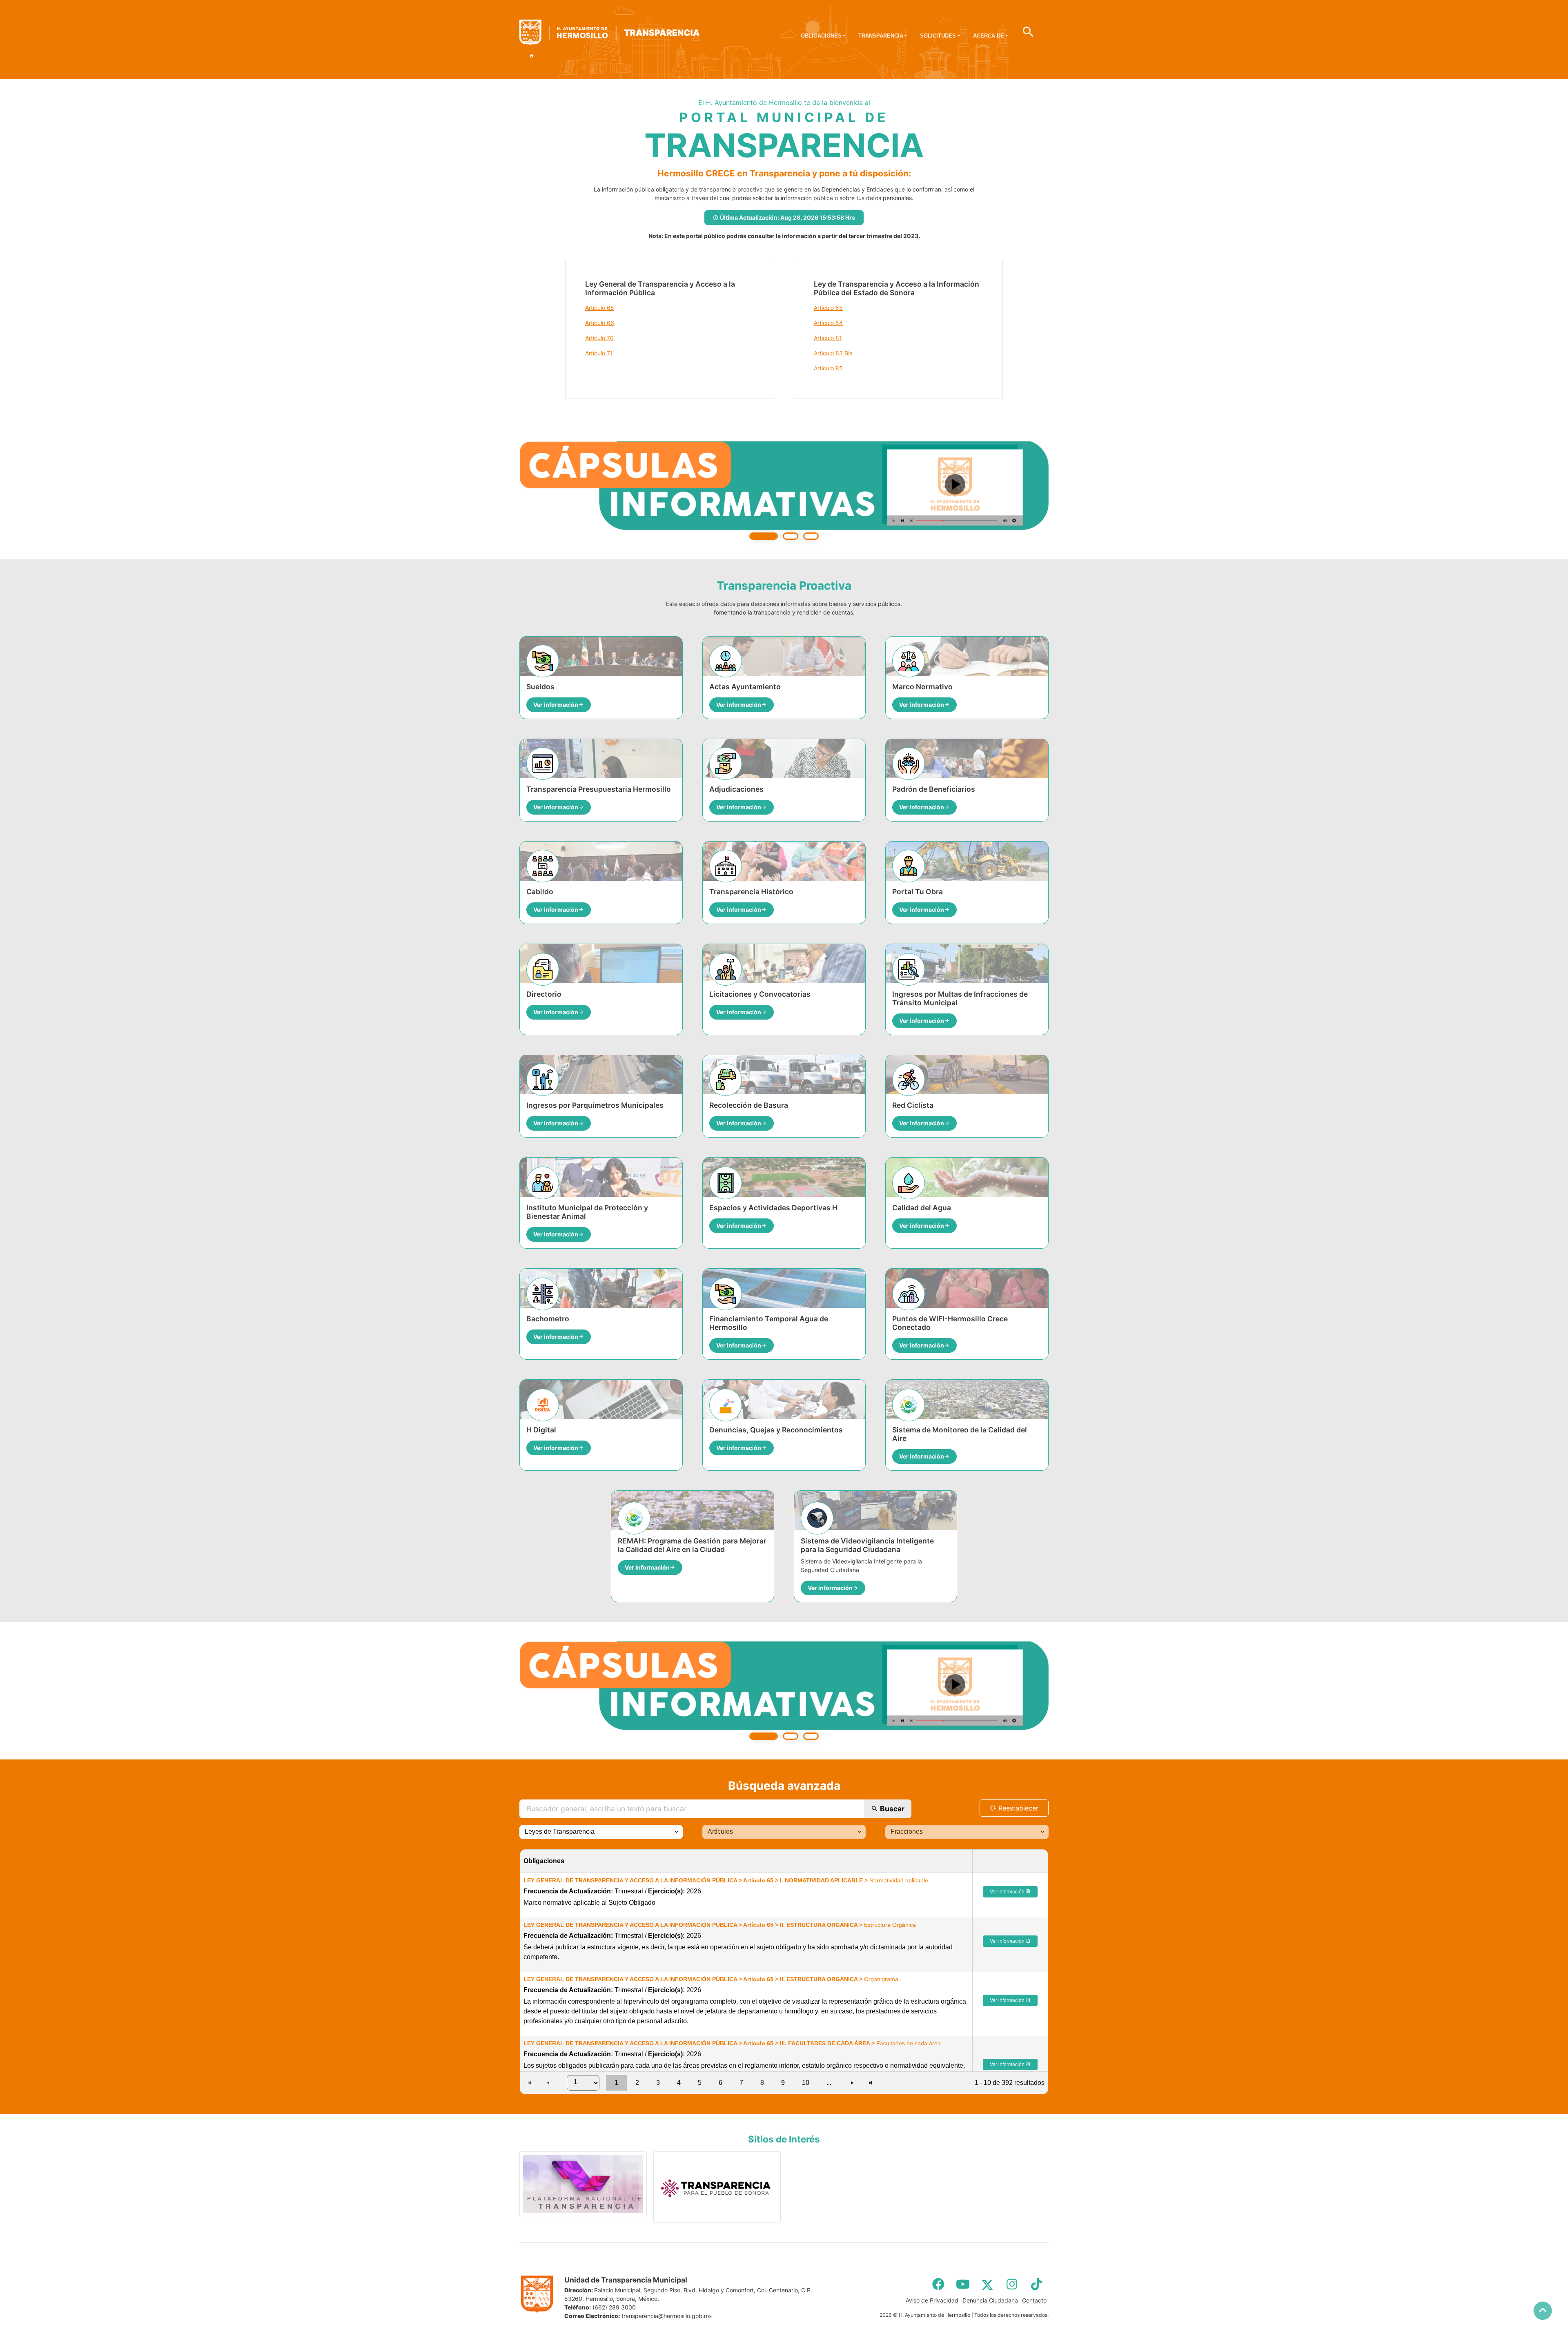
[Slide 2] (791, 536)
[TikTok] (1036, 2284)
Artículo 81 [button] (828, 338)
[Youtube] (963, 2284)
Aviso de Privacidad (932, 2300)
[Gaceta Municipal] (784, 491)
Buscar (891, 1809)
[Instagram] (1012, 2284)
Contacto (1034, 2300)
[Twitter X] (987, 2284)
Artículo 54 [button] (828, 323)
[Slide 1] (764, 536)
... (829, 2083)
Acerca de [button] (989, 36)
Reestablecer (1017, 1808)
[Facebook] (938, 2284)
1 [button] (616, 2083)
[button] (676, 1832)
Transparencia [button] (881, 36)
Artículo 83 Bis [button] (833, 353)
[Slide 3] (811, 536)
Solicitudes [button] (938, 36)
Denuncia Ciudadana (990, 2300)
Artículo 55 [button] (828, 308)
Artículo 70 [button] (599, 338)
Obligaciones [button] (821, 36)
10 (806, 2083)
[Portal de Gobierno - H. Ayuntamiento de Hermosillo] (532, 56)
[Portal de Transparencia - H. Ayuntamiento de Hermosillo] (609, 33)
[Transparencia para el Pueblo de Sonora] (717, 2187)
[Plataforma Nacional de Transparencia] (583, 2184)
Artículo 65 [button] (600, 308)
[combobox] (601, 1832)
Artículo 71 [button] (599, 353)
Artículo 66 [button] (600, 323)
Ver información (1008, 1892)
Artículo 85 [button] (828, 368)
